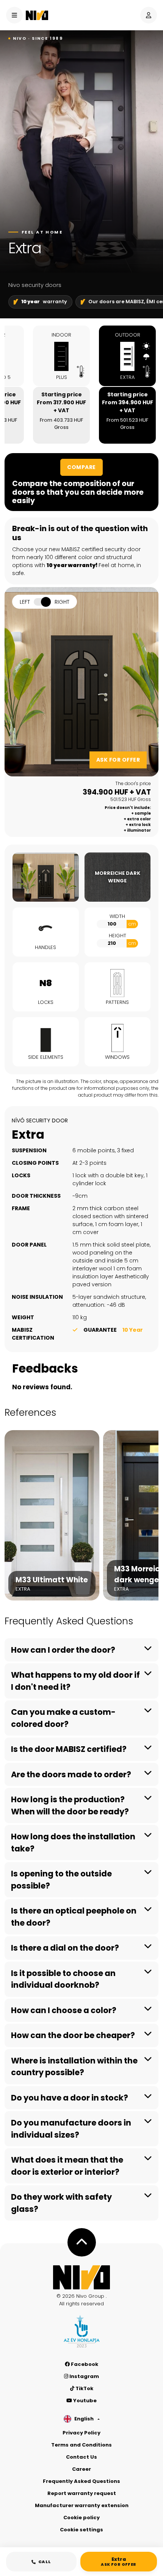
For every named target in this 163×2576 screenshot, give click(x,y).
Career (81, 2469)
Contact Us (81, 2457)
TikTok (84, 2388)
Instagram (84, 2376)
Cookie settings (81, 2530)
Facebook (84, 2364)
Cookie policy (81, 2518)
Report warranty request (82, 2493)
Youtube (84, 2401)
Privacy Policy (81, 2433)
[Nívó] (37, 15)
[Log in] (149, 15)
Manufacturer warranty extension (82, 2505)
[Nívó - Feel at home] (81, 2277)
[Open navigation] (14, 15)
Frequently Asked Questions (81, 2481)
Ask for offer (118, 760)
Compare (81, 467)
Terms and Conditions (81, 2445)
